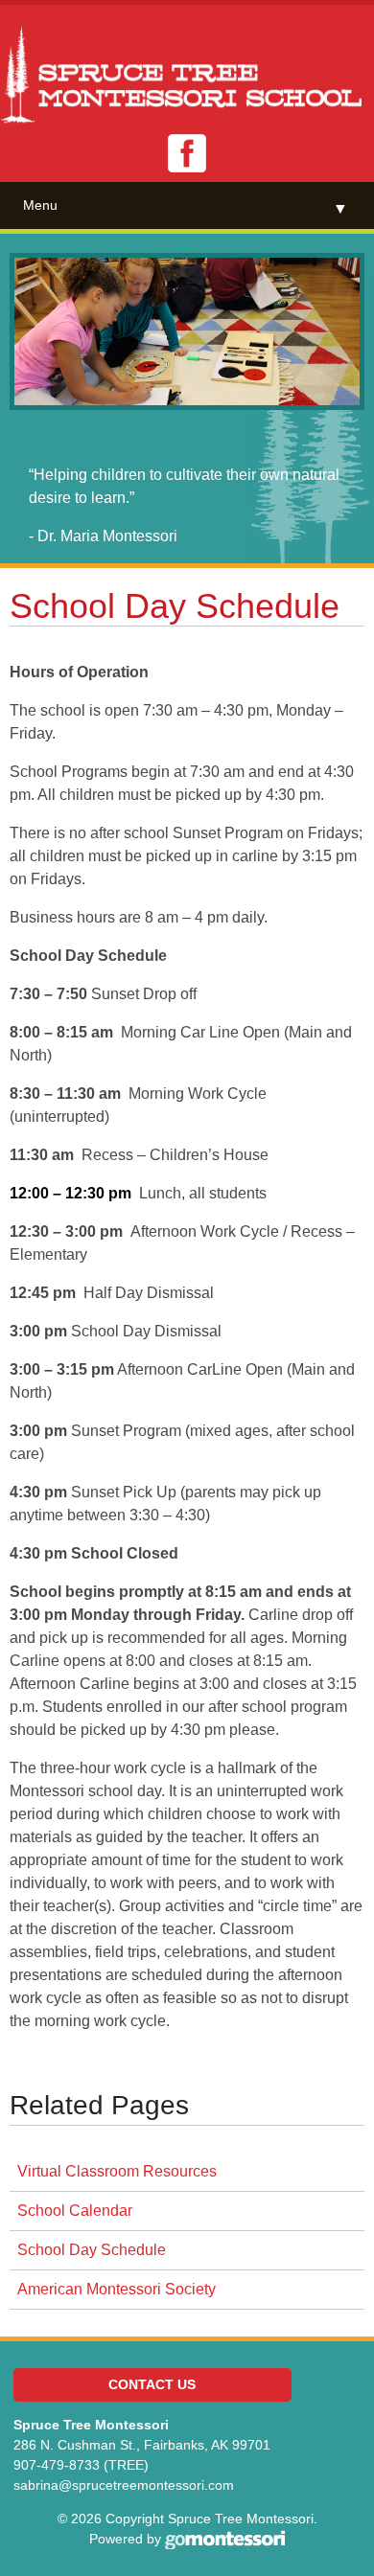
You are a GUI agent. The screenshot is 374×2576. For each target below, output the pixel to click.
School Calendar (75, 2211)
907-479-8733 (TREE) (81, 2465)
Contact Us (152, 2384)
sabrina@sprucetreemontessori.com (124, 2485)
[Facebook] (187, 153)
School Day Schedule (92, 2250)
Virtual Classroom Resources (117, 2171)
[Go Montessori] (225, 2539)
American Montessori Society (117, 2289)
